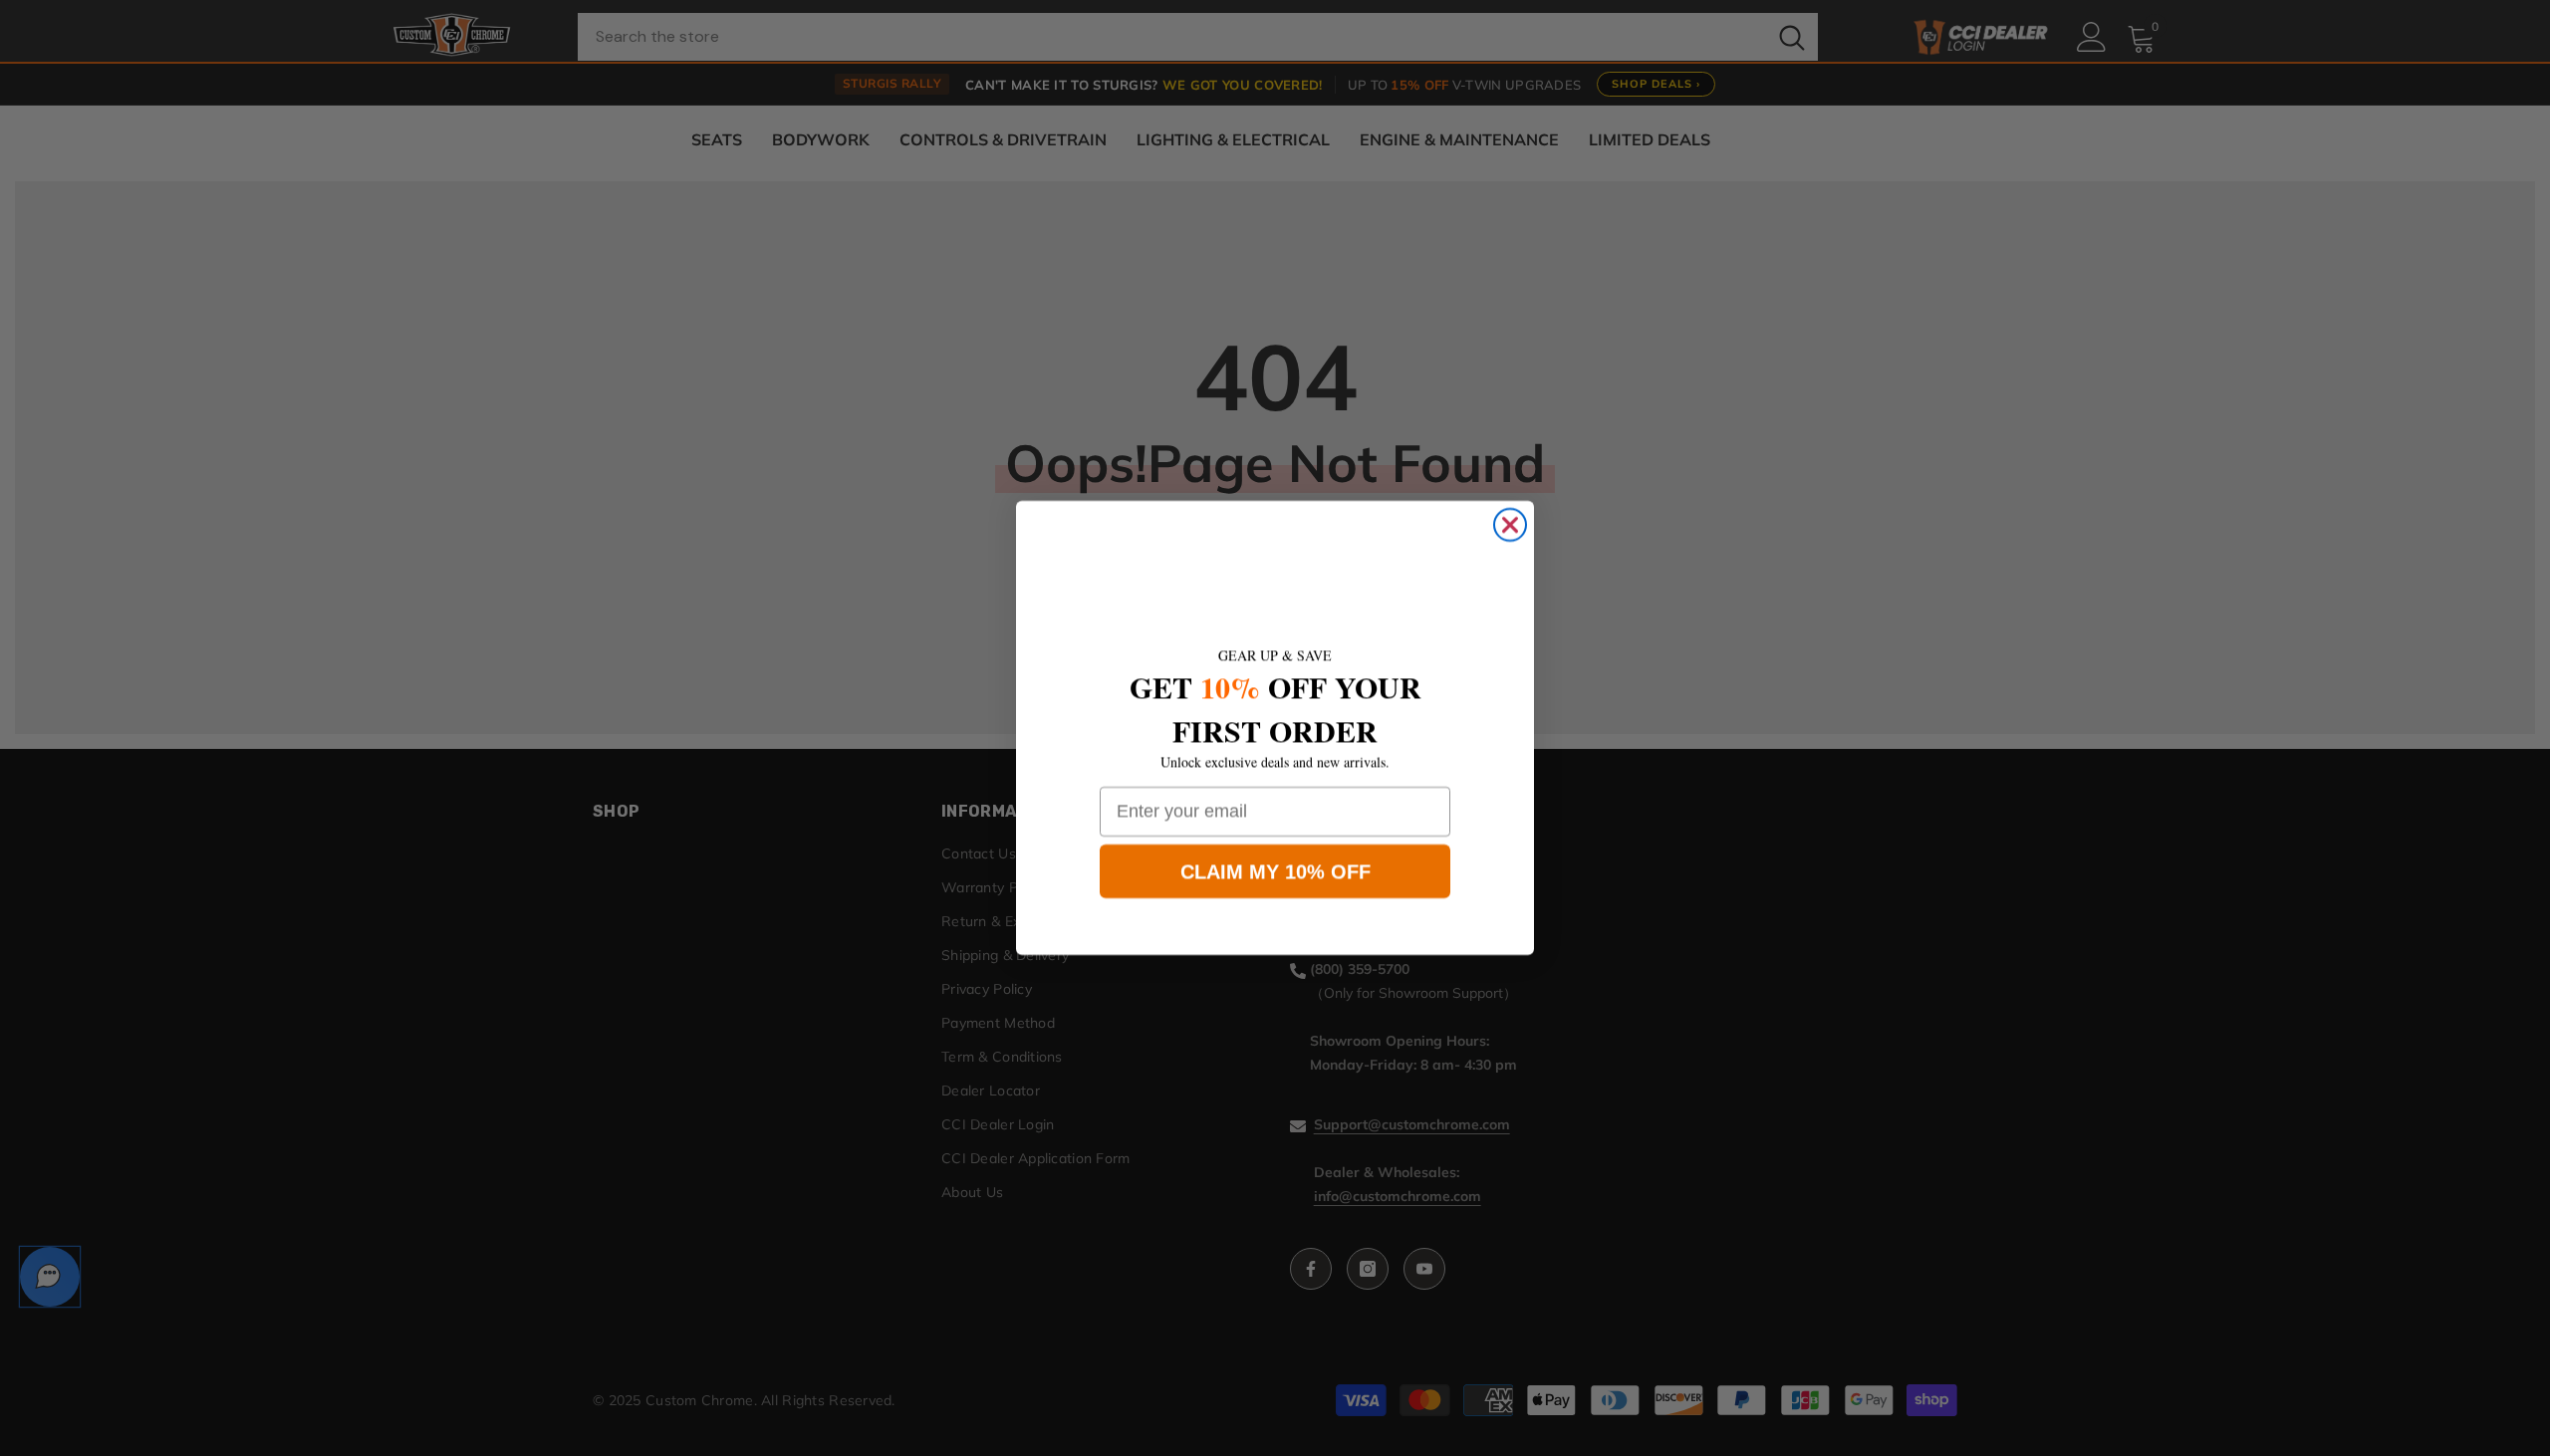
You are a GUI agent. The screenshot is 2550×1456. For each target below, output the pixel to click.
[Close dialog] (1510, 525)
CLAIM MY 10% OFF (1275, 871)
